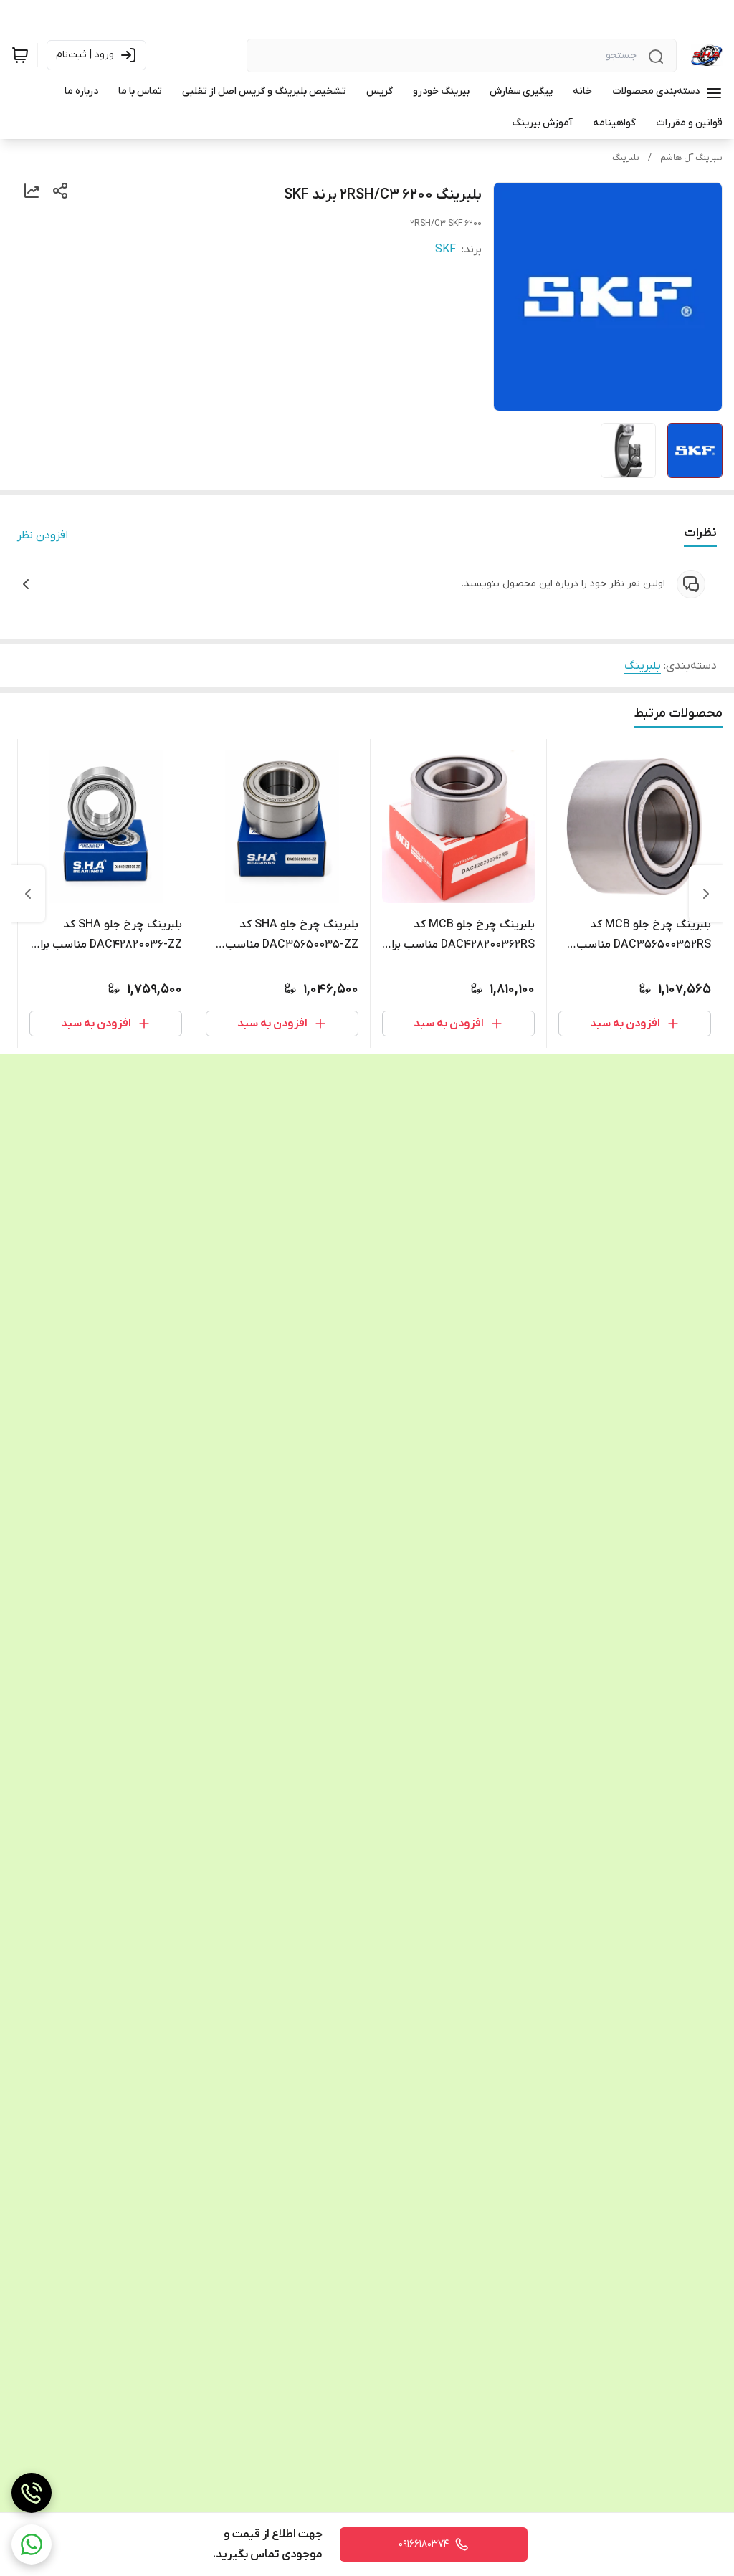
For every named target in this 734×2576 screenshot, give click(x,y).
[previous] (706, 894)
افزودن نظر (43, 535)
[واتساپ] (32, 2544)
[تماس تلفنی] (32, 2493)
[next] (28, 894)
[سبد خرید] (20, 55)
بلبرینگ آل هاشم (691, 158)
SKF (445, 249)
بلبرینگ (626, 158)
